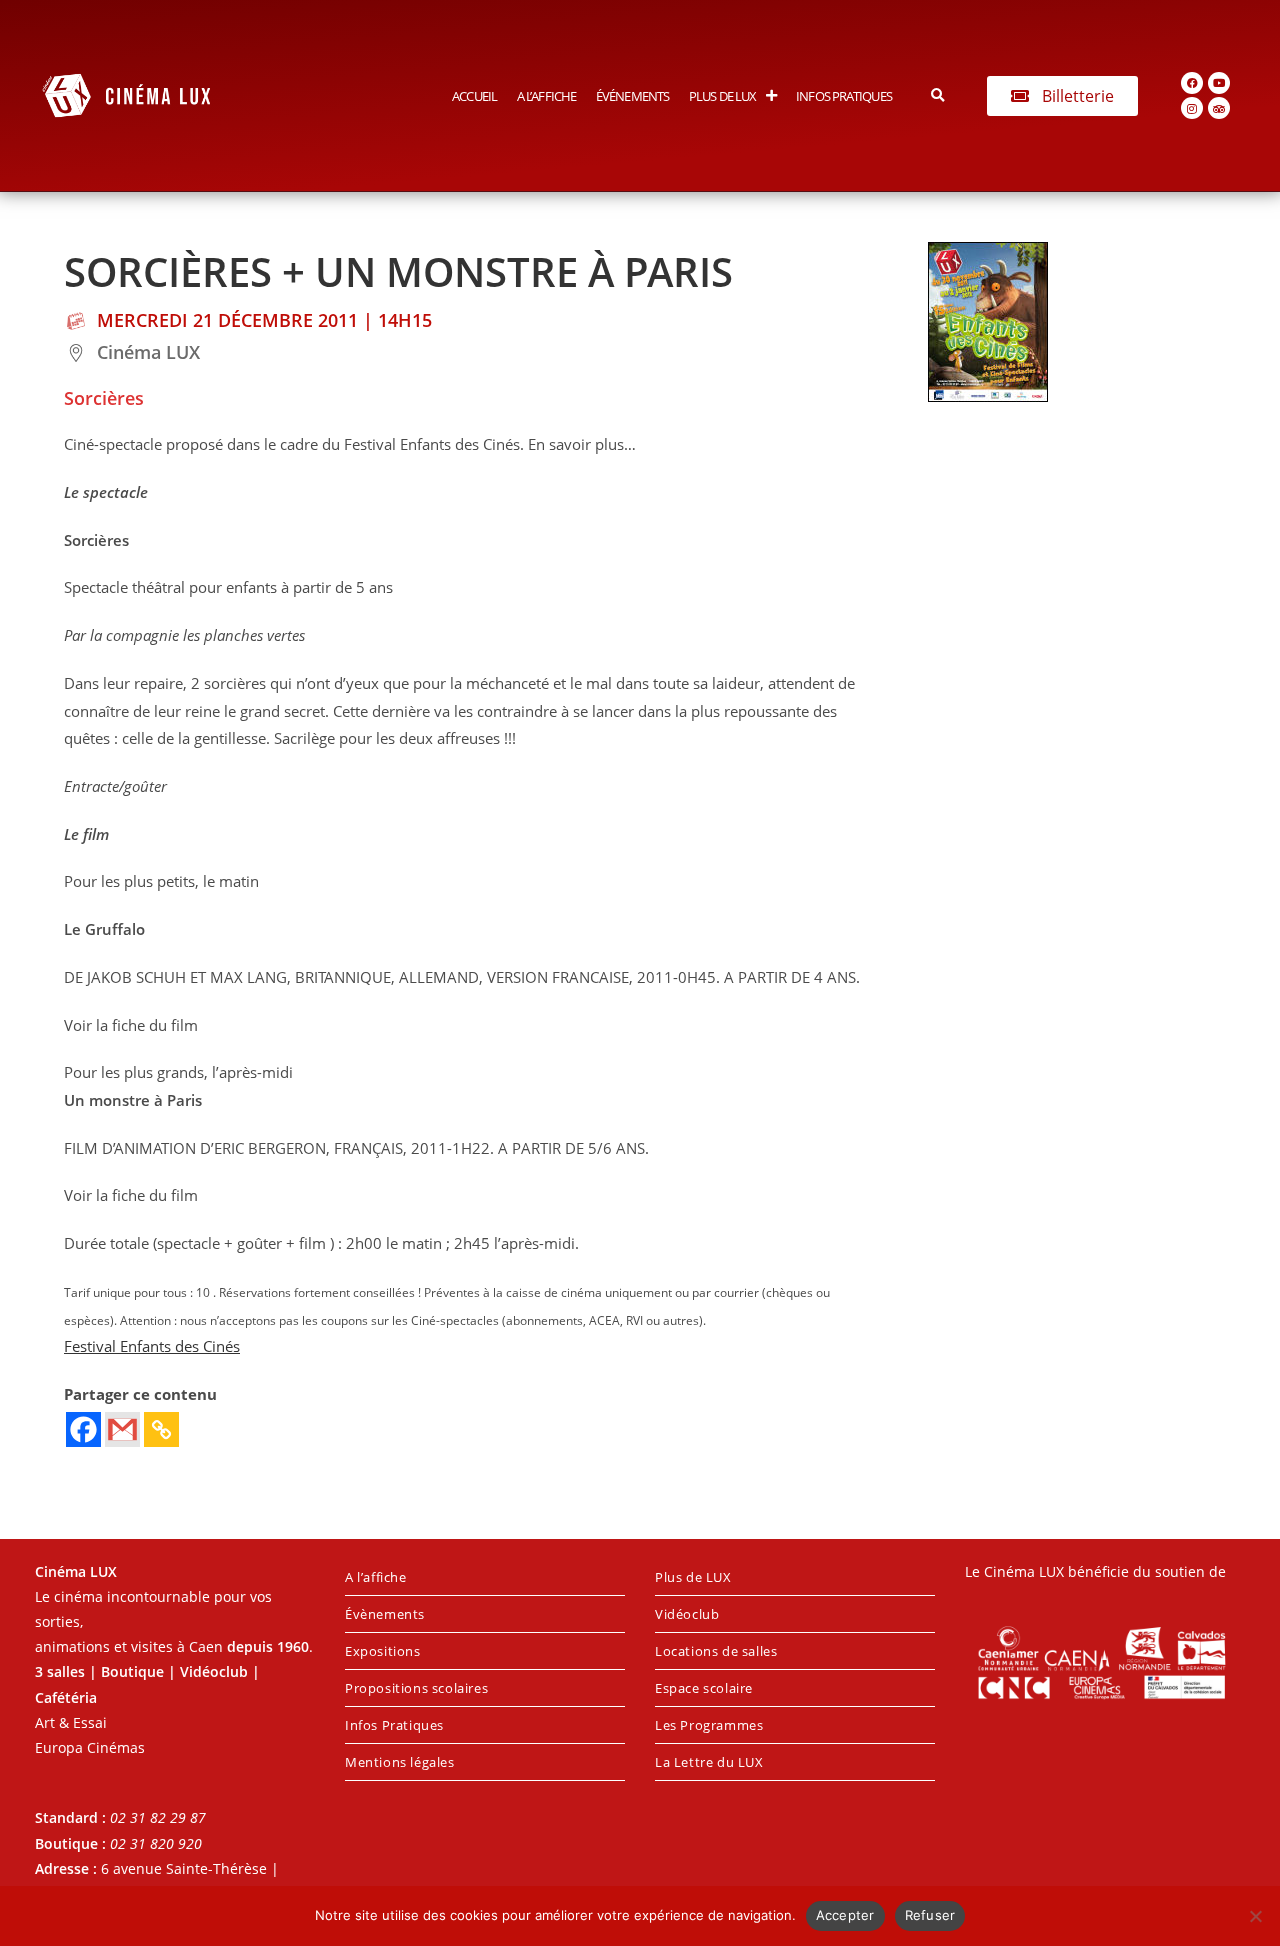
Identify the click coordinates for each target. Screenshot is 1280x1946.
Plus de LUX (722, 96)
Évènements (385, 1614)
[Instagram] (1192, 108)
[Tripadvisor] (1219, 108)
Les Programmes (709, 1725)
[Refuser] (1255, 1916)
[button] (938, 95)
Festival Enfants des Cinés (152, 1346)
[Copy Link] (161, 1429)
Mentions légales (400, 1762)
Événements (632, 96)
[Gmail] (122, 1429)
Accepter (845, 1915)
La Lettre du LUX (709, 1762)
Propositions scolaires (416, 1688)
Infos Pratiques (844, 96)
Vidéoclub (687, 1614)
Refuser (930, 1915)
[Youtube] (1219, 83)
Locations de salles (716, 1651)
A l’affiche (546, 96)
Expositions (383, 1651)
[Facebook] (1192, 83)
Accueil (474, 96)
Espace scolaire (704, 1688)
